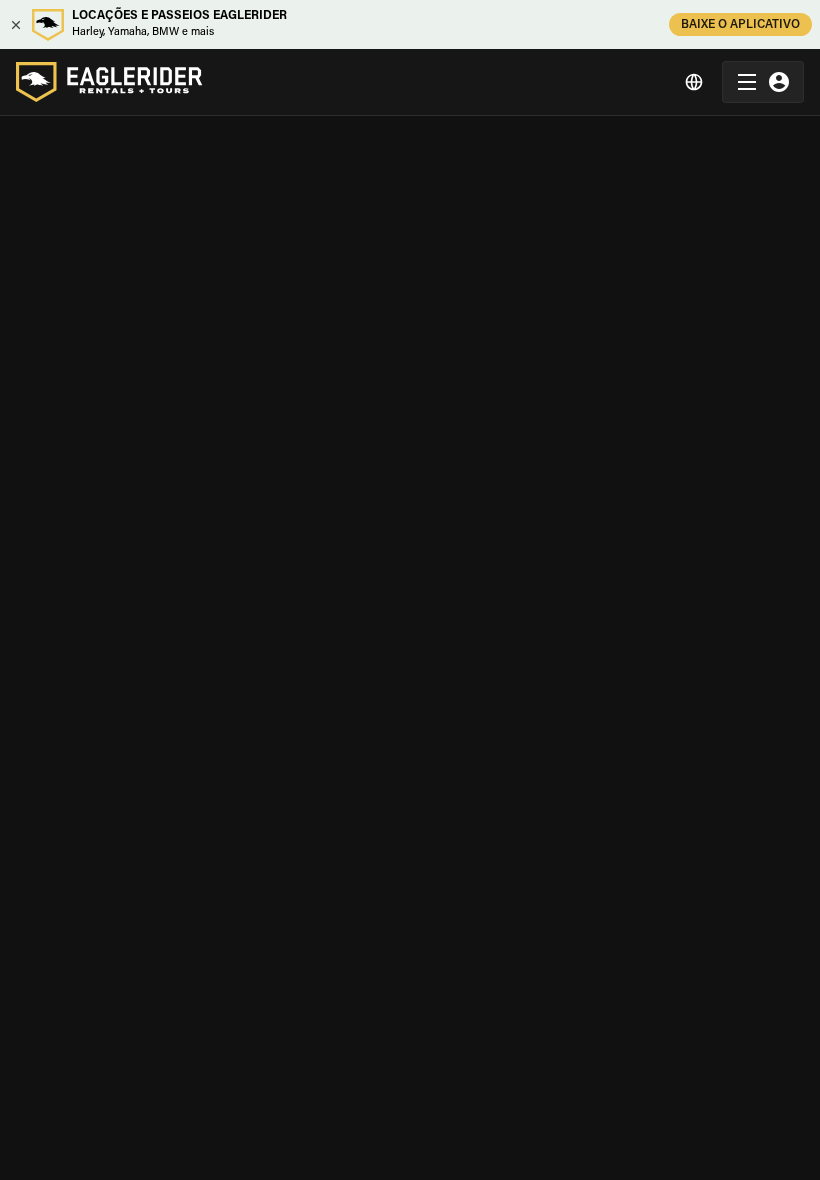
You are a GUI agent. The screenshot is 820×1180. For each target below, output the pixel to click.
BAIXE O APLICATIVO (740, 25)
